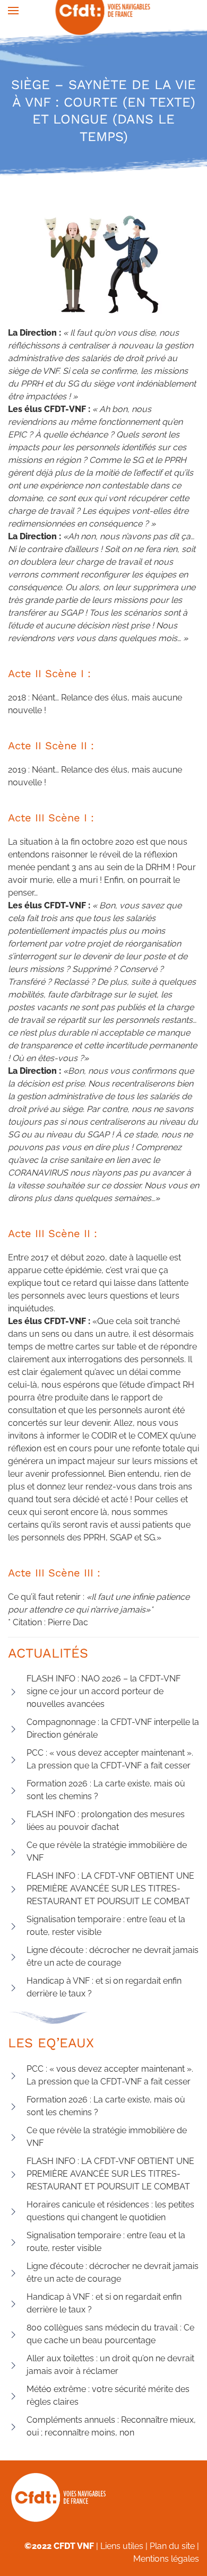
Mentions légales (166, 2559)
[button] (13, 11)
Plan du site (172, 2546)
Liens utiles (122, 2546)
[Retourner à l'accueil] (104, 11)
